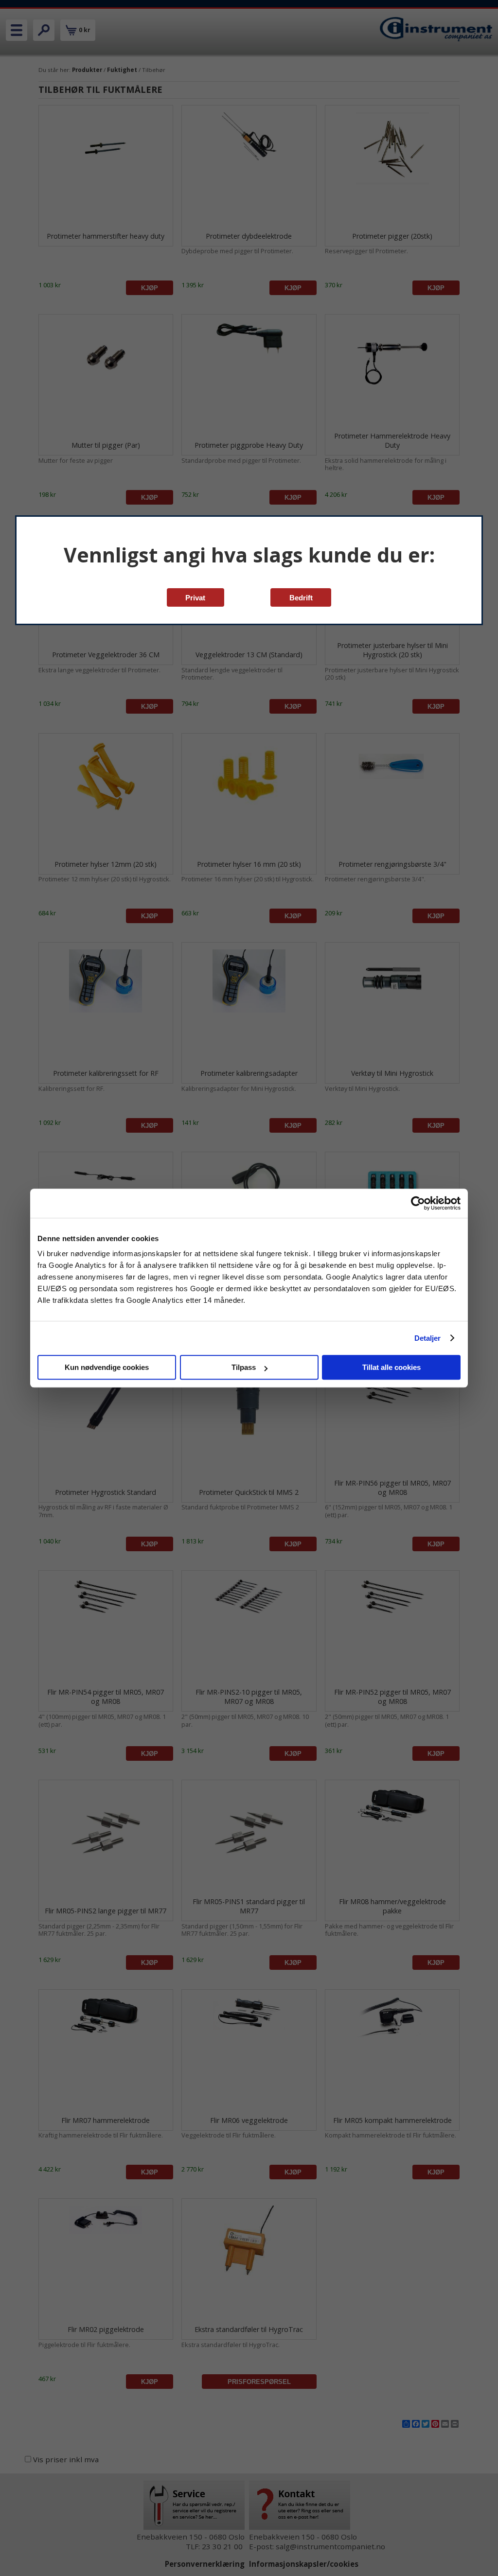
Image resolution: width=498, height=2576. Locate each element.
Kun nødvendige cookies (107, 1367)
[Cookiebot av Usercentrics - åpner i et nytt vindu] (418, 1203)
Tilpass (244, 1367)
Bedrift (301, 598)
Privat (195, 598)
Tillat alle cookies (391, 1367)
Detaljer (428, 1338)
